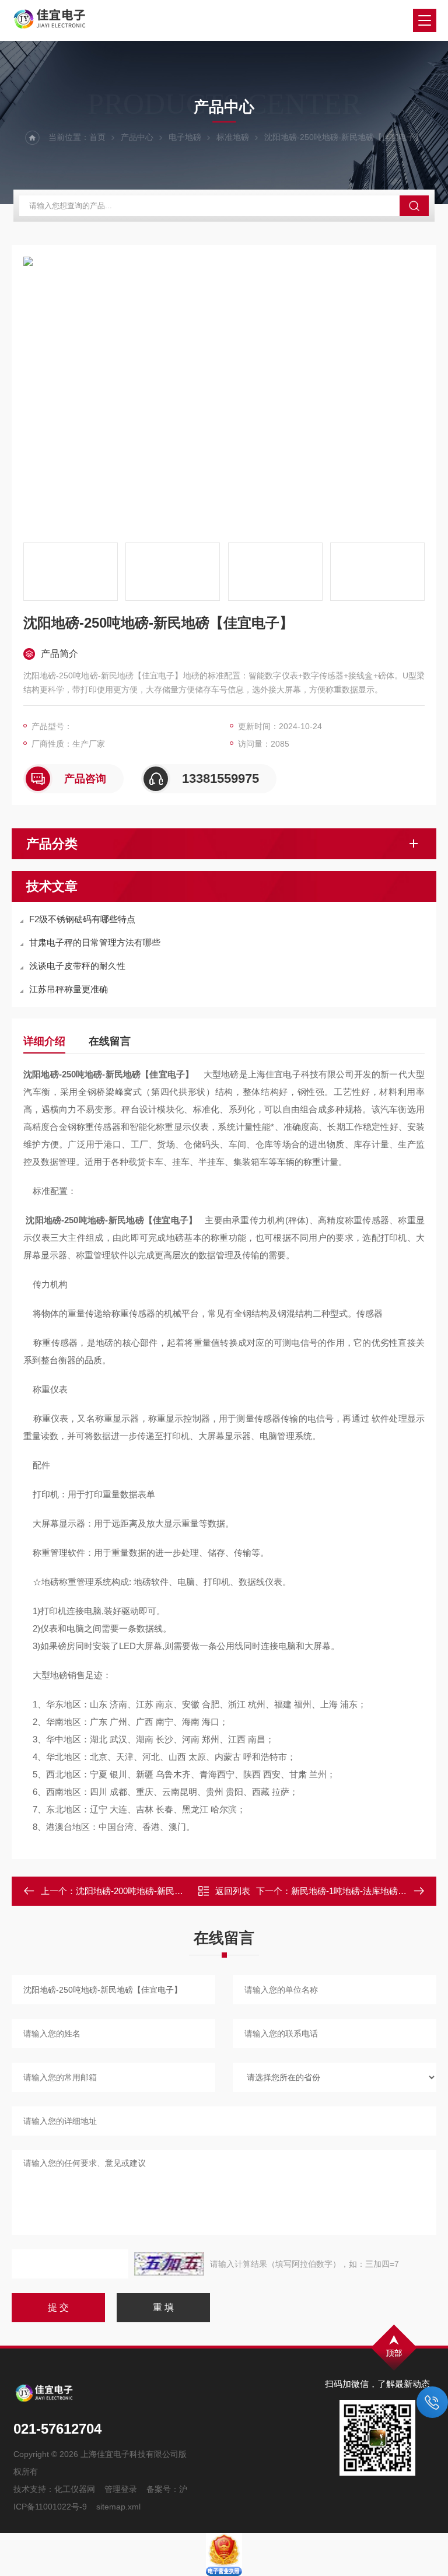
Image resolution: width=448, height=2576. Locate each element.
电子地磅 (185, 137)
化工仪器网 (75, 2489)
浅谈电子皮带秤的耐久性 (77, 966)
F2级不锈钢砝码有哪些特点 (82, 919)
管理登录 (121, 2489)
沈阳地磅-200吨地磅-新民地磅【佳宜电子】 (160, 1891)
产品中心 (137, 137)
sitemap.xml (118, 2507)
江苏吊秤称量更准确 (69, 989)
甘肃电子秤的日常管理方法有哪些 (95, 942)
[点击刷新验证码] (169, 2264)
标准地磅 (233, 137)
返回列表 (233, 1891)
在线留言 (110, 1041)
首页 (97, 137)
